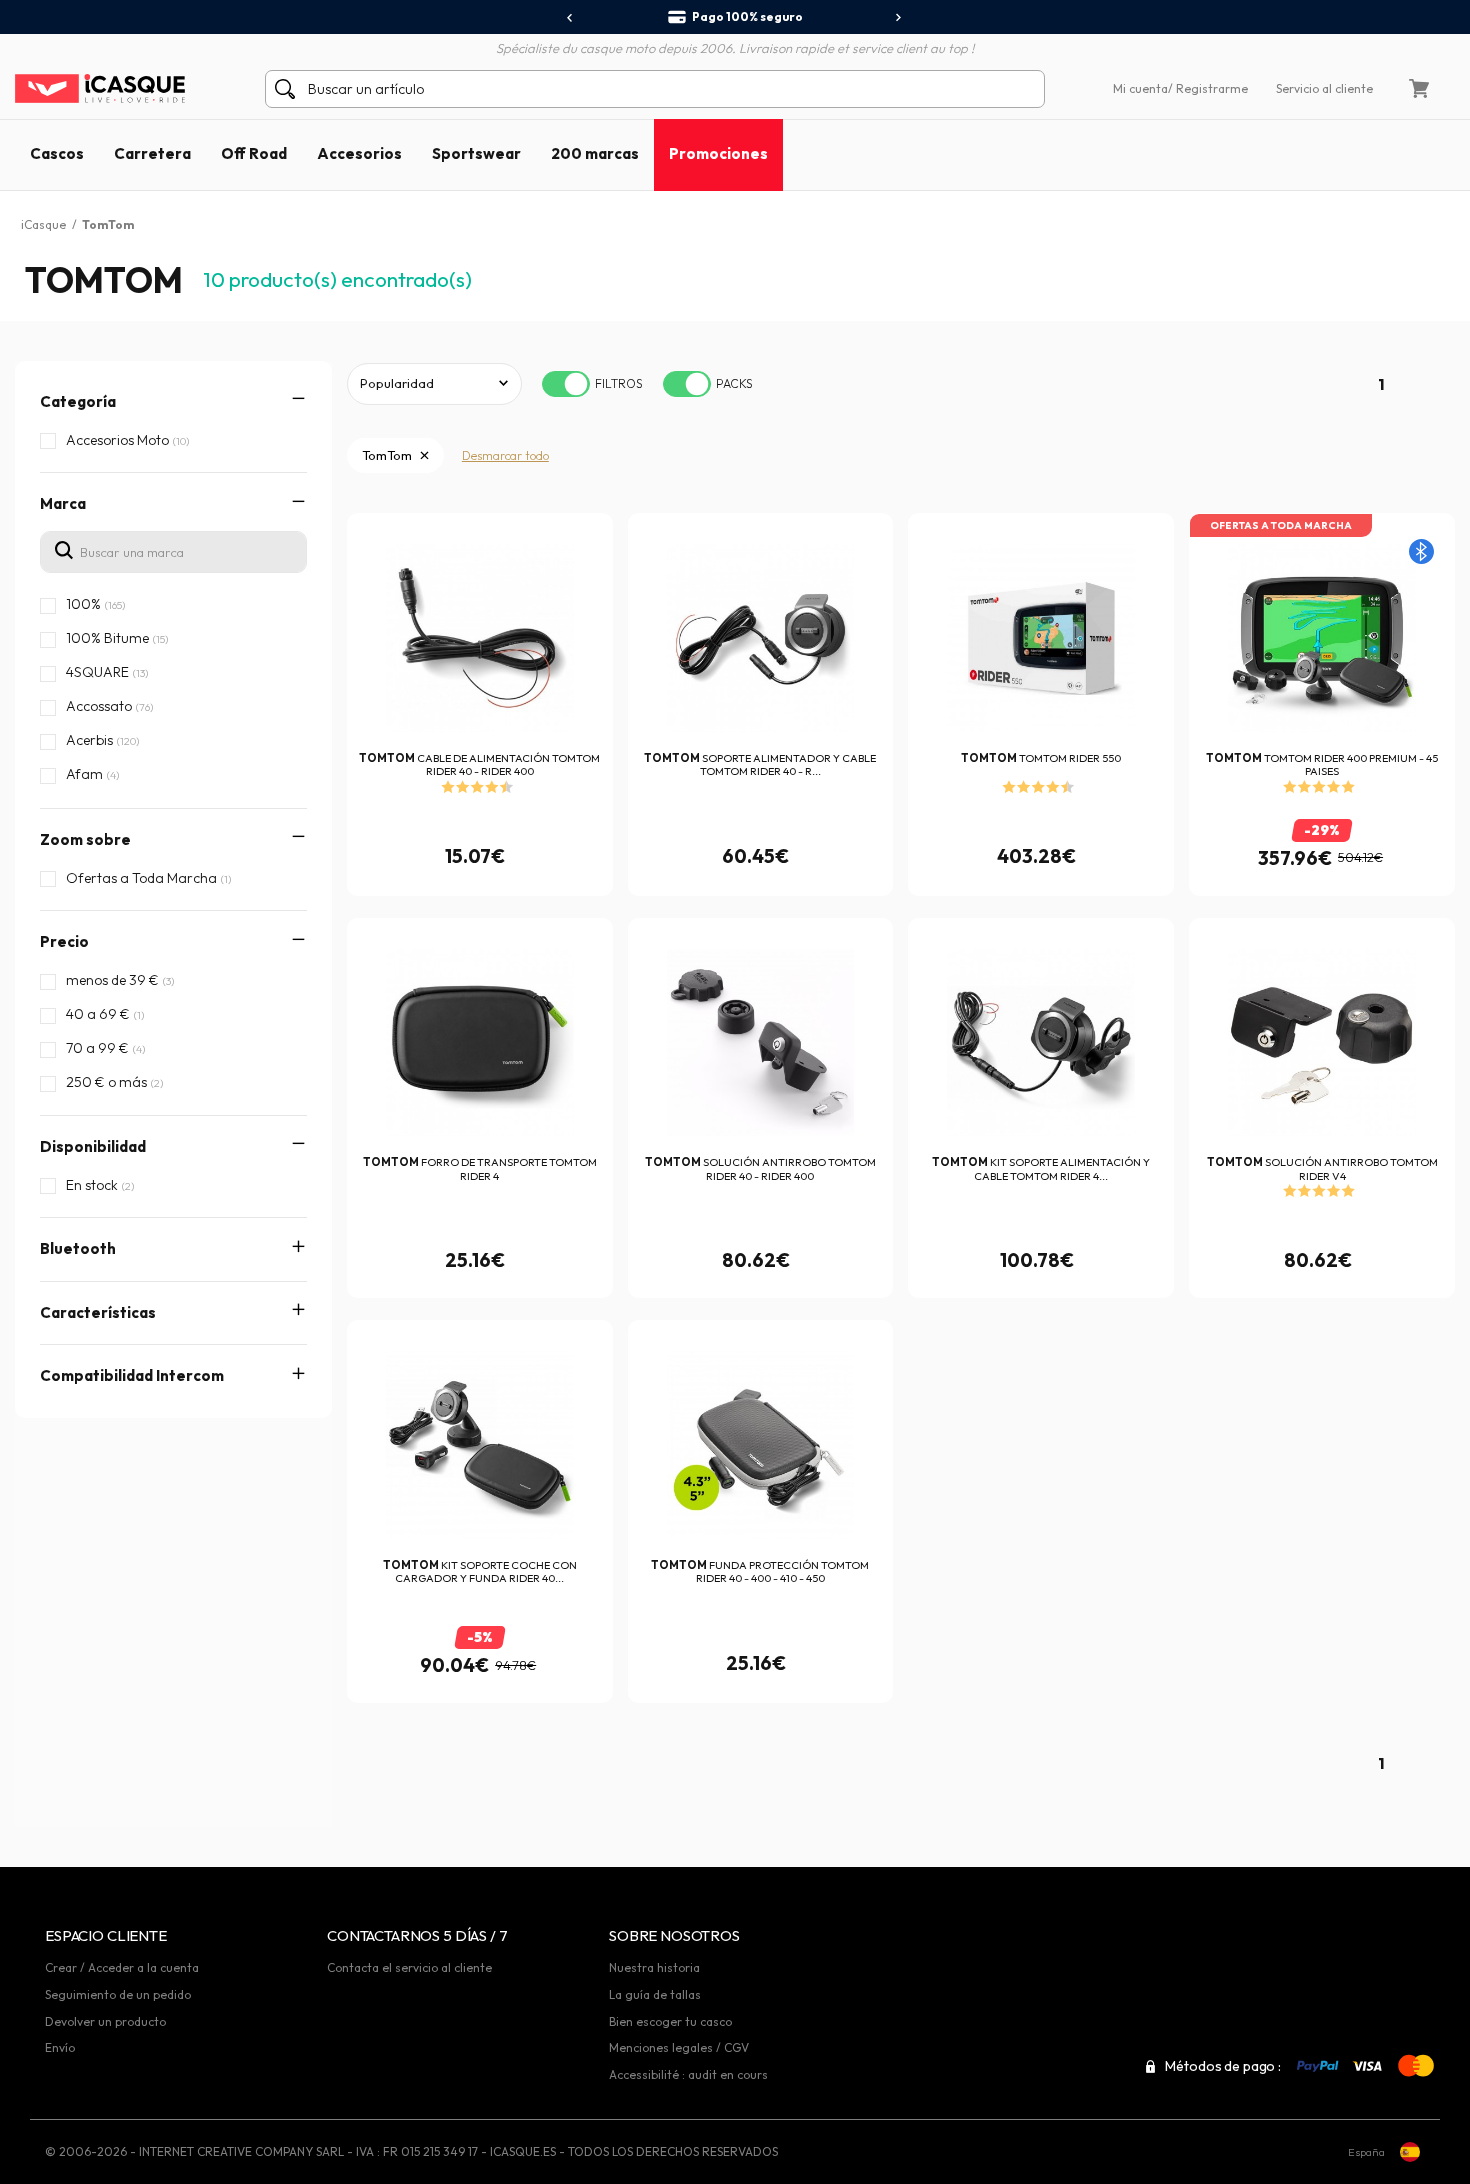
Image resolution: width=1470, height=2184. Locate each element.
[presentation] (570, 18)
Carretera (152, 153)
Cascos (57, 153)
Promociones (718, 153)
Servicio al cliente (1324, 88)
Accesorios (359, 153)
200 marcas (595, 153)
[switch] (566, 384)
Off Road (254, 153)
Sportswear (476, 153)
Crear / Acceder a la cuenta (122, 1967)
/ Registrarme (1208, 88)
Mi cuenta (1140, 88)
